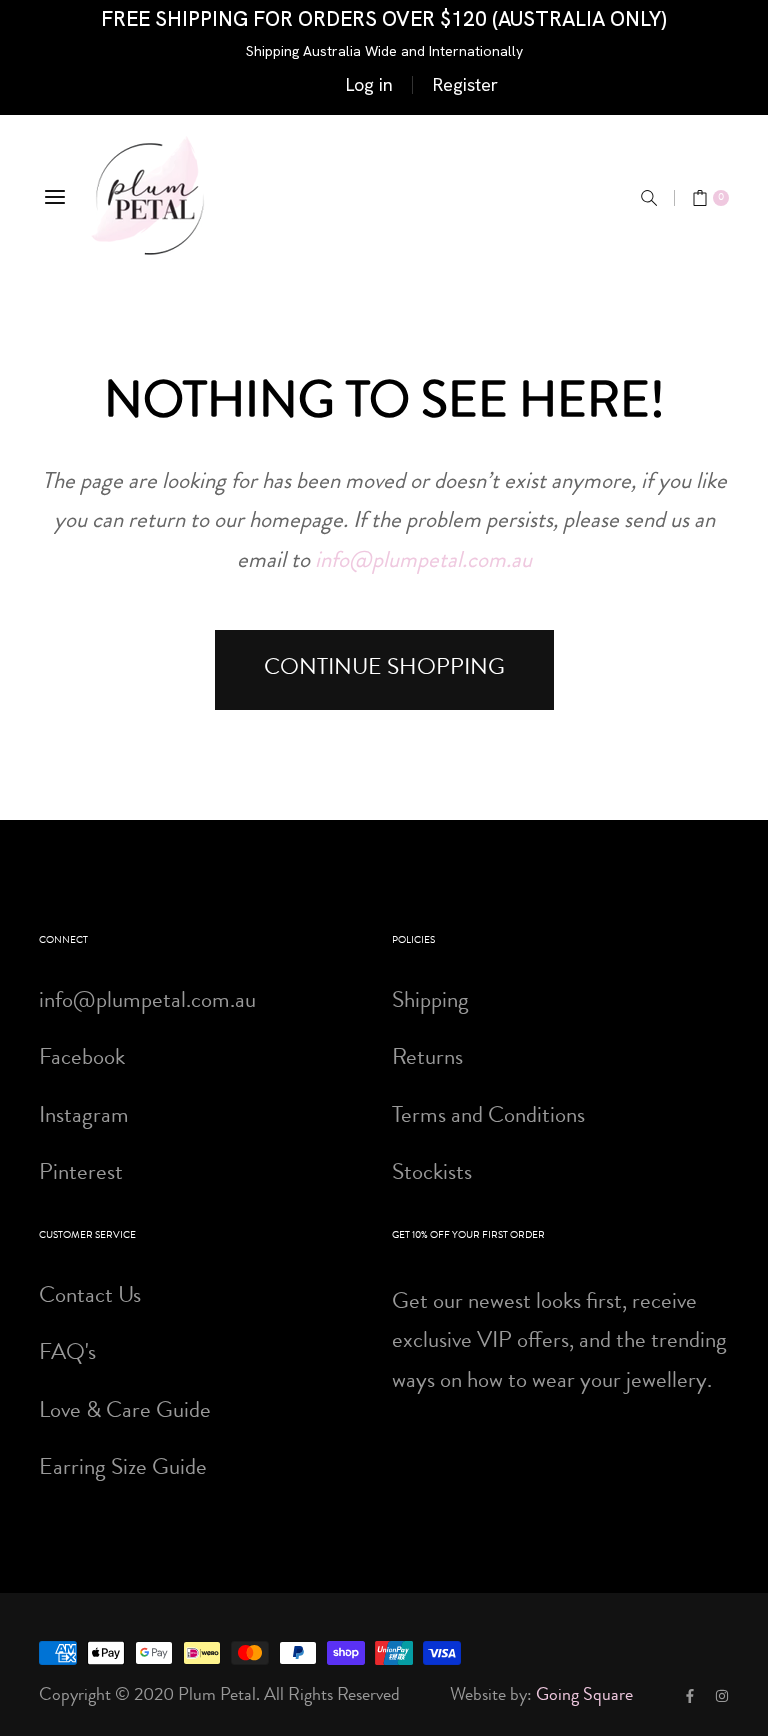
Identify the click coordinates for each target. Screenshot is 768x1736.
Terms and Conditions (488, 1117)
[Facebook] (690, 1696)
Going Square (584, 1696)
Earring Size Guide (123, 1469)
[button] (649, 198)
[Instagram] (722, 1696)
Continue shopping (384, 669)
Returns (427, 1059)
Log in (369, 84)
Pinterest (81, 1174)
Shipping (430, 1002)
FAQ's (67, 1354)
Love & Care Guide (125, 1412)
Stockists (432, 1174)
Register (465, 84)
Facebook (82, 1059)
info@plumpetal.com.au (423, 562)
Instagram (84, 1117)
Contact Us (90, 1297)
